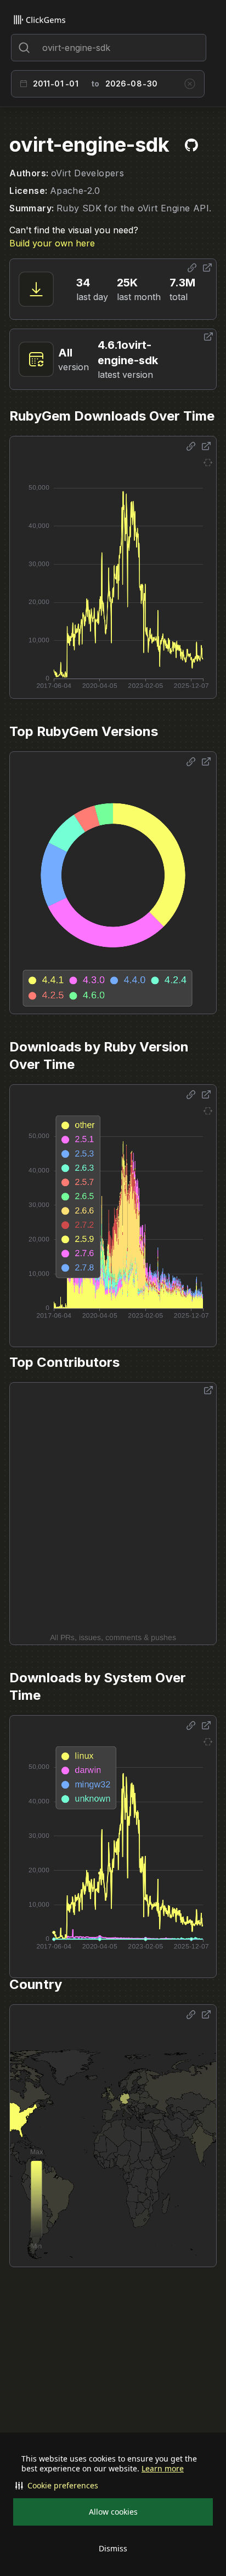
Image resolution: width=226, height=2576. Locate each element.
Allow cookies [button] (113, 2512)
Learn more (163, 2469)
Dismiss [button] (113, 2548)
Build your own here (52, 243)
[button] (113, 2486)
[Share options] (192, 268)
